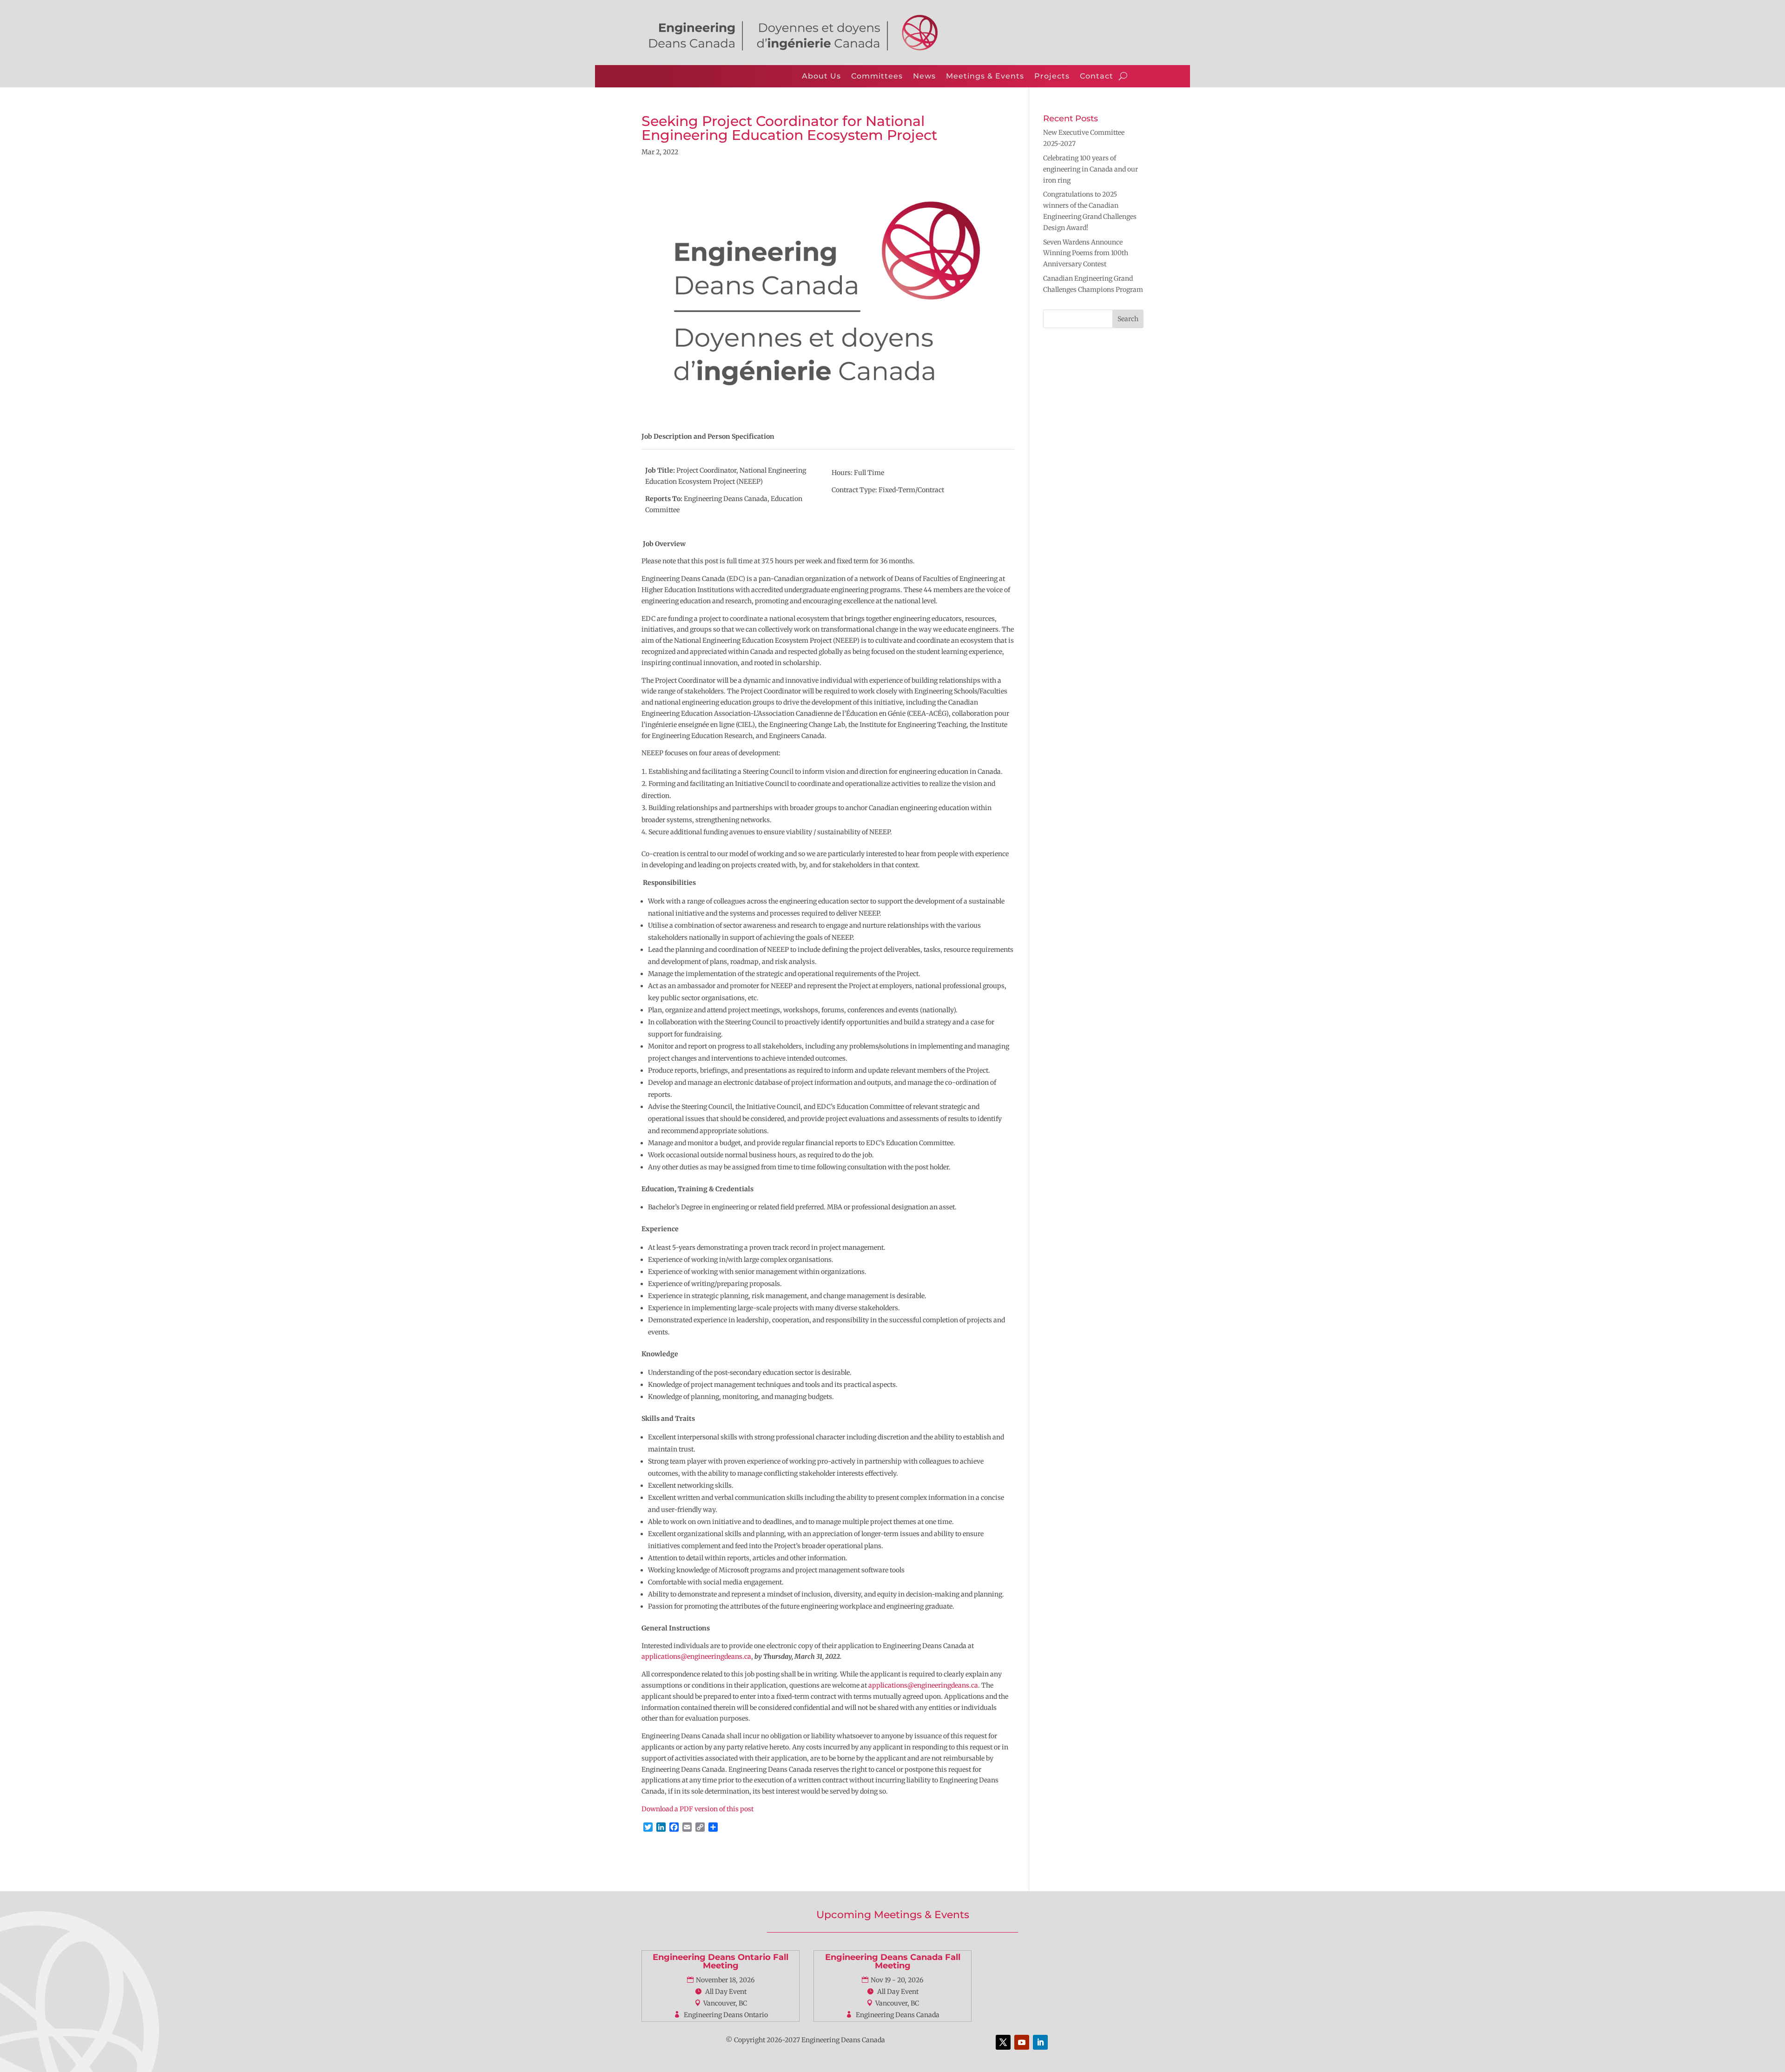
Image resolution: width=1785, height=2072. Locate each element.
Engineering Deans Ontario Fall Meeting (721, 1961)
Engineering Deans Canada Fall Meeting (893, 1961)
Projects (1052, 76)
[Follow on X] (1003, 2042)
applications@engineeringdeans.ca (696, 1656)
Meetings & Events (985, 76)
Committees (877, 76)
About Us (821, 76)
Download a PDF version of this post (697, 1809)
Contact (1097, 76)
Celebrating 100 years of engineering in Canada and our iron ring (1091, 169)
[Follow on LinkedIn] (1040, 2042)
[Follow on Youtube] (1022, 2042)
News (924, 76)
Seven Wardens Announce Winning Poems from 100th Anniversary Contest (1086, 253)
